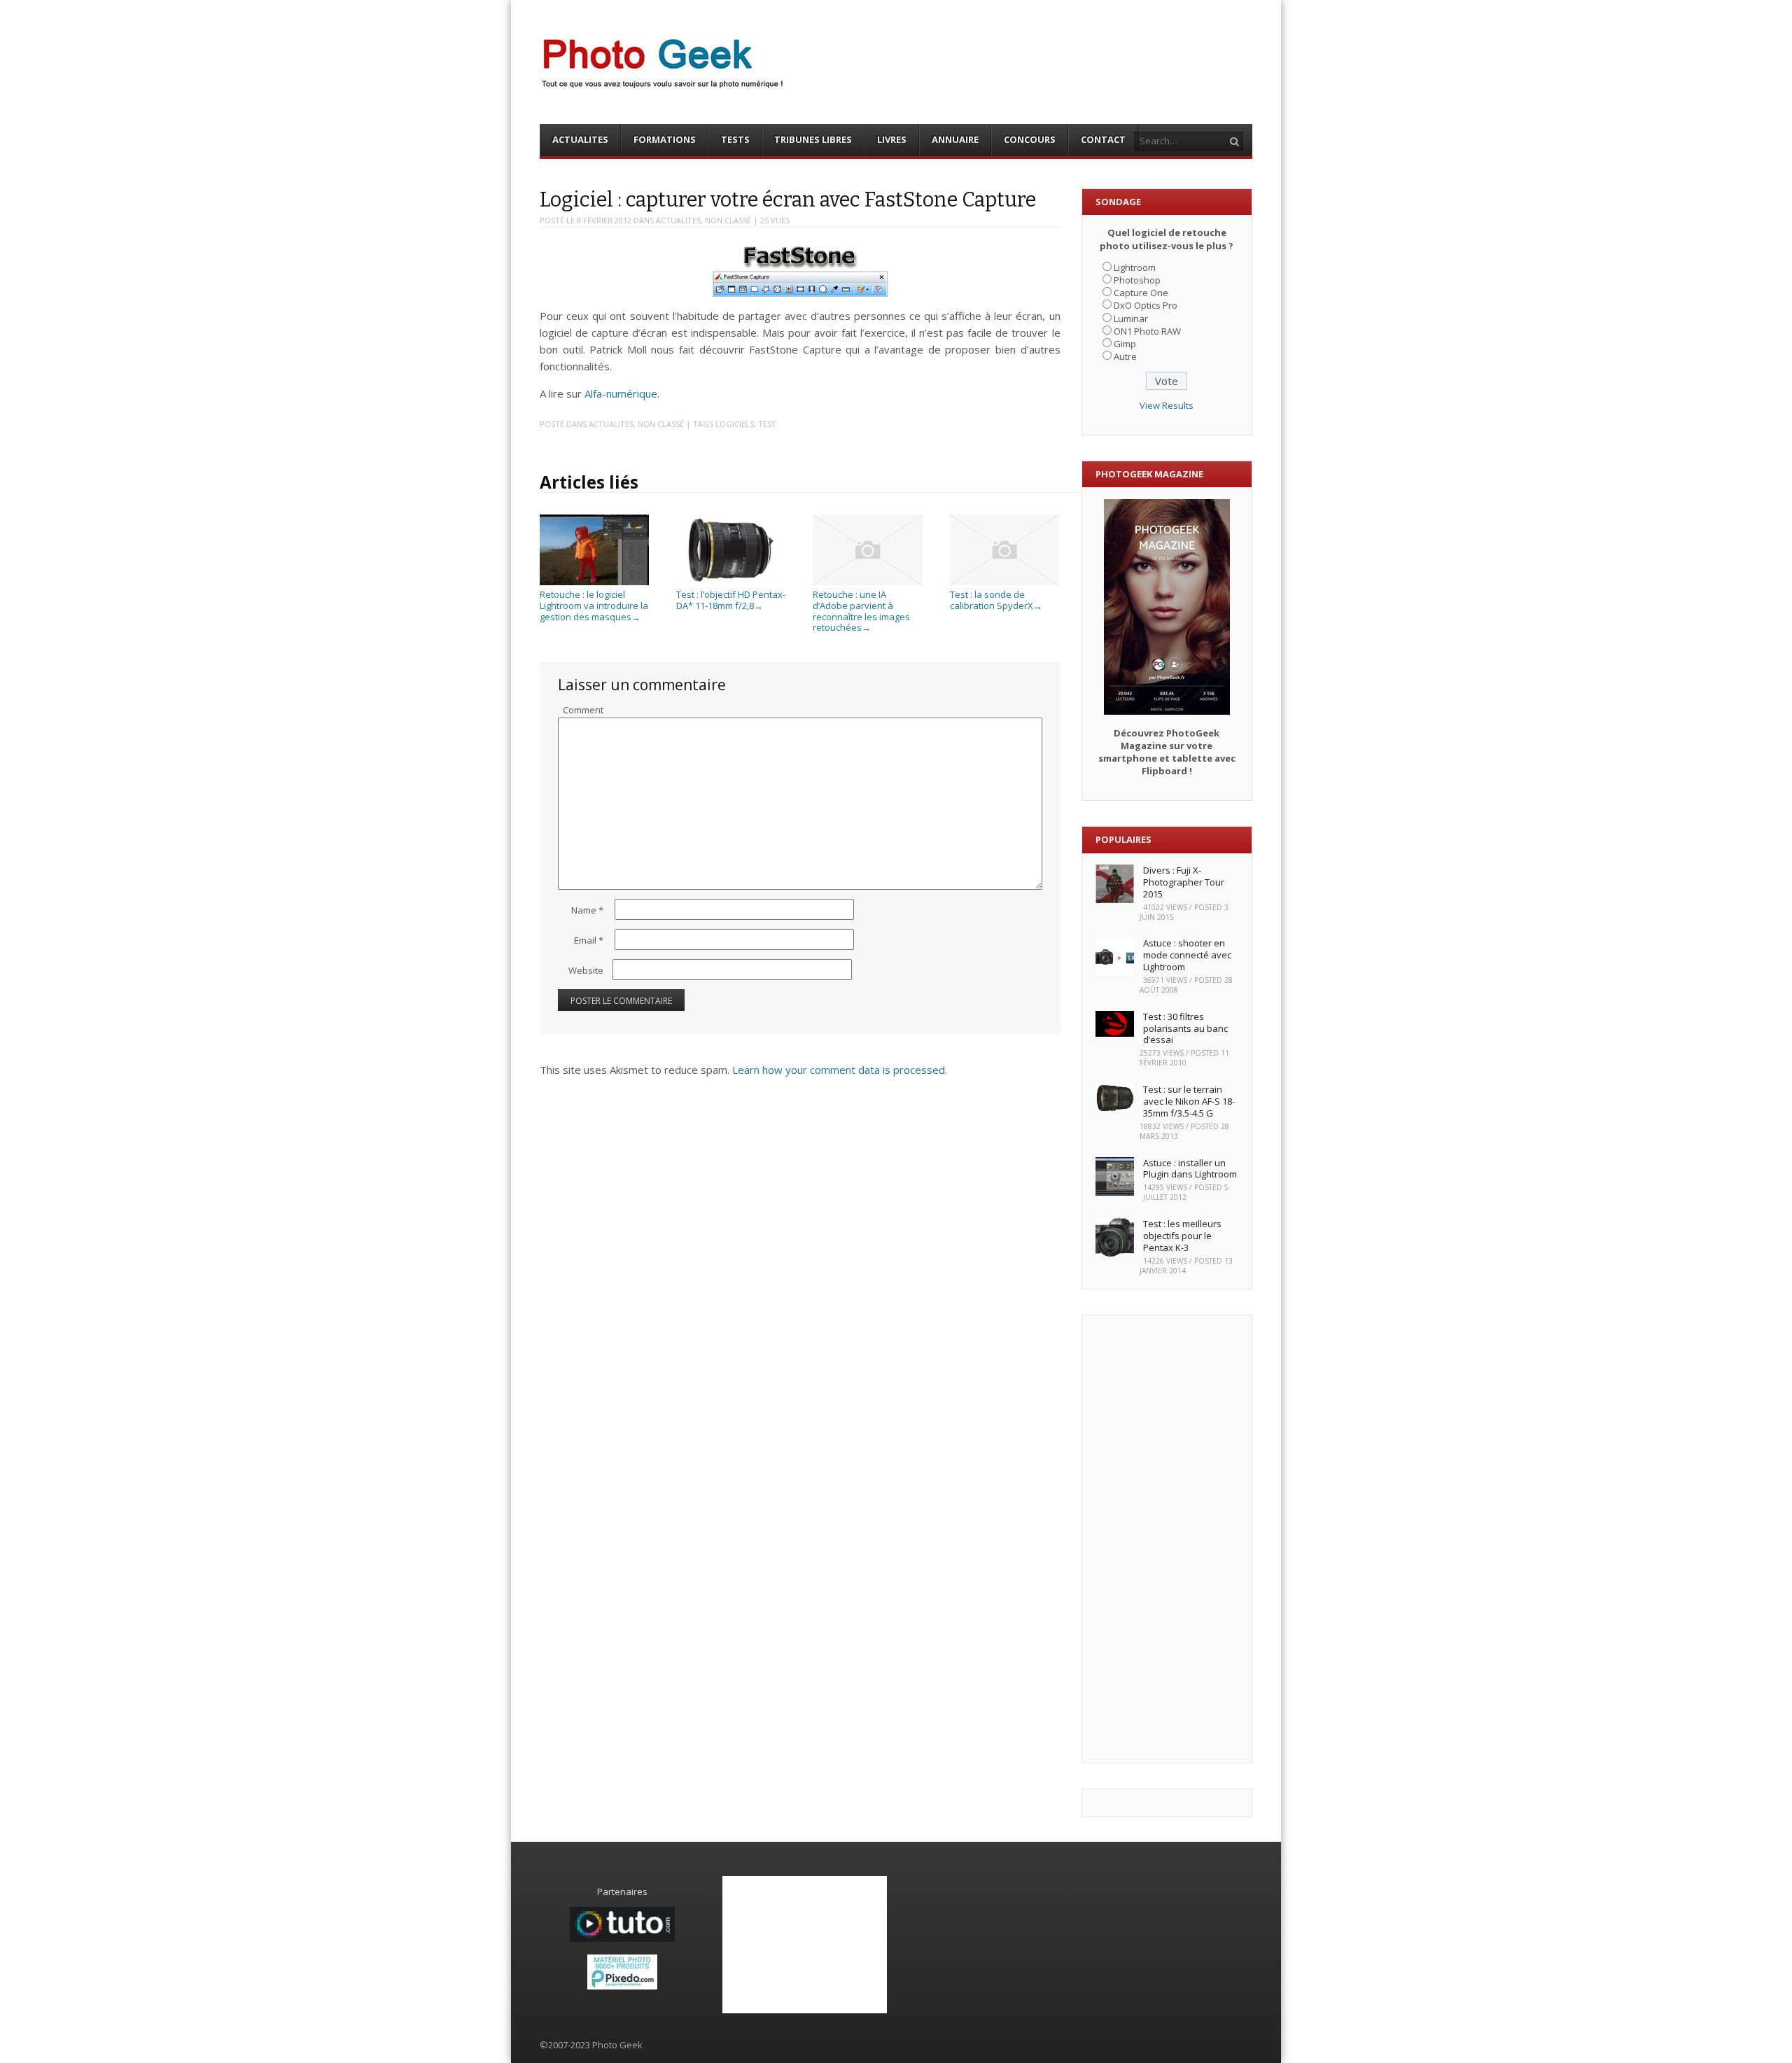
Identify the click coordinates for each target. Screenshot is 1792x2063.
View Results (1167, 405)
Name (587, 910)
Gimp (1125, 344)
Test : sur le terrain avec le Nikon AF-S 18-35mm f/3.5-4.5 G (1189, 1101)
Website (586, 970)
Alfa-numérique (621, 393)
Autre (1125, 356)
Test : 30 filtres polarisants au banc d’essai (1185, 1028)
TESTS (735, 139)
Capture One (1141, 293)
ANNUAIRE (955, 139)
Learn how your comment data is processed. (840, 1070)
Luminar (1131, 319)
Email (589, 940)
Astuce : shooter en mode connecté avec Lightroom (1187, 955)
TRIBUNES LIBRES (813, 139)
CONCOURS (1030, 139)
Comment (583, 710)
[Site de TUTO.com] (622, 1938)
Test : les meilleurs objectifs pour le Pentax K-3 (1182, 1236)
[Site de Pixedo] (622, 1986)
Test (767, 424)
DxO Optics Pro (1146, 305)
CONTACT (1103, 139)
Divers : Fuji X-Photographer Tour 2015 (1184, 882)
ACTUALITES (580, 139)
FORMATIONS (665, 139)
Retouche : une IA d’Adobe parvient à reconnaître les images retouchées (861, 611)
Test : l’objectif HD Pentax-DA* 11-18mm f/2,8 (731, 600)
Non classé (728, 220)
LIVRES (892, 139)
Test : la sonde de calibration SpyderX (996, 600)
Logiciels (735, 424)
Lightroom (1135, 267)
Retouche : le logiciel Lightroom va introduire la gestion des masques (594, 605)
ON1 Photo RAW (1147, 331)
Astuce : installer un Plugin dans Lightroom (1190, 1169)
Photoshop (1137, 280)
